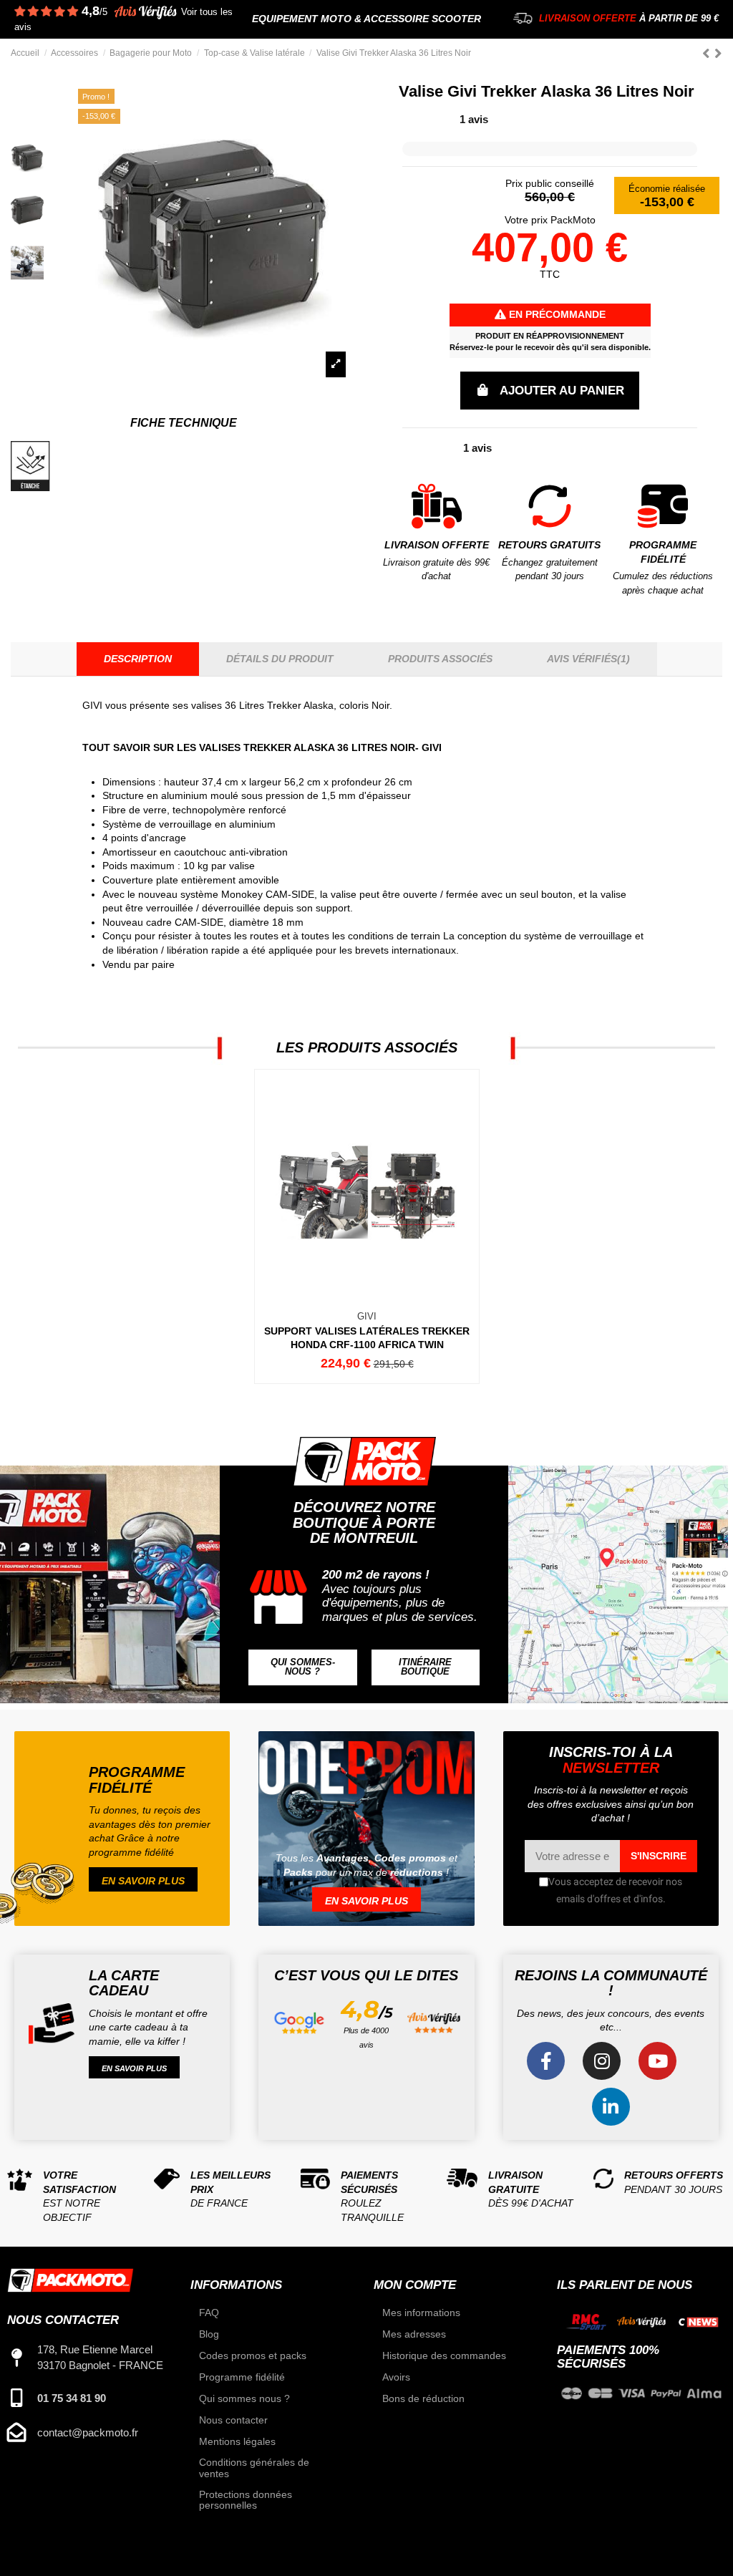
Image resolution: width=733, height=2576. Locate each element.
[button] (302, 1667)
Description (138, 659)
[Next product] (718, 53)
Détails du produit (280, 659)
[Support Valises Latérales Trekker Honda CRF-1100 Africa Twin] (366, 1226)
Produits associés (440, 659)
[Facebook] (546, 2061)
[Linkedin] (611, 2107)
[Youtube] (657, 2061)
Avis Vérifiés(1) (588, 659)
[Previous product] (708, 53)
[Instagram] (602, 2061)
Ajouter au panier (562, 391)
